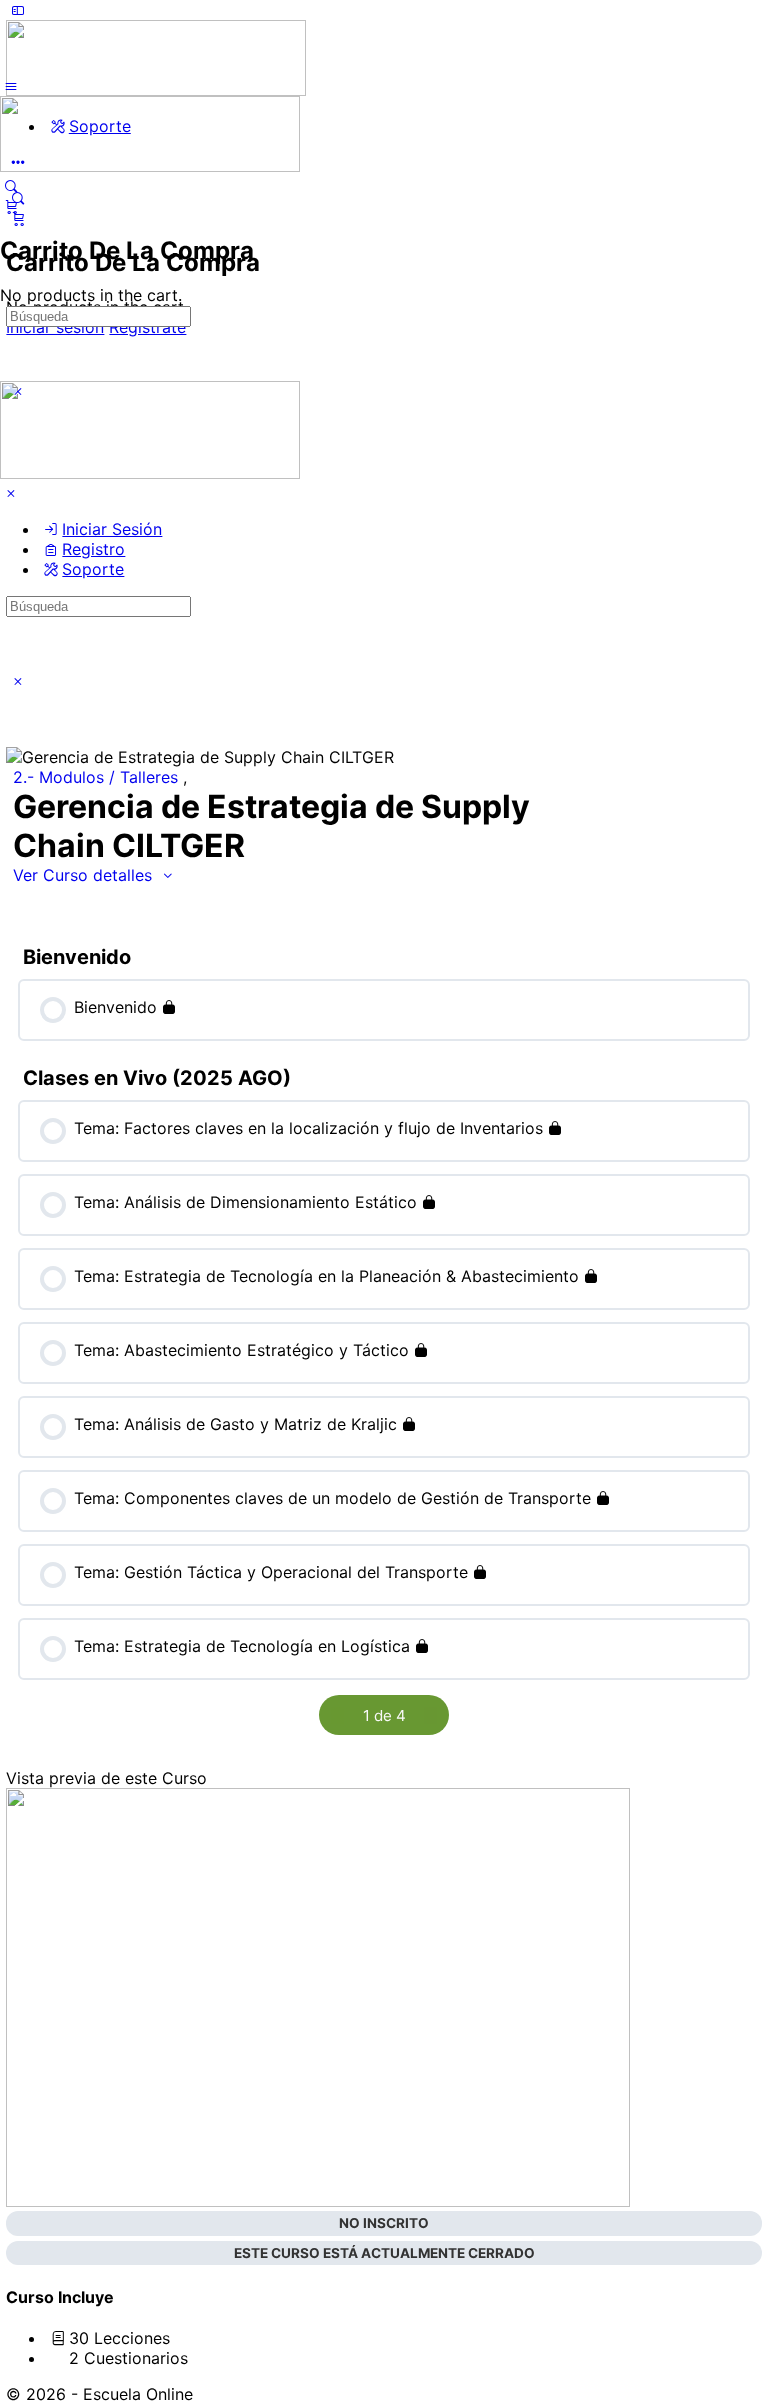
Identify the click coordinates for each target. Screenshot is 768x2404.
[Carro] (383, 218)
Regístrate (147, 327)
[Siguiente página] (429, 1715)
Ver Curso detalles (85, 875)
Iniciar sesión (55, 327)
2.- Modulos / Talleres (98, 777)
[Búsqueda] (11, 186)
